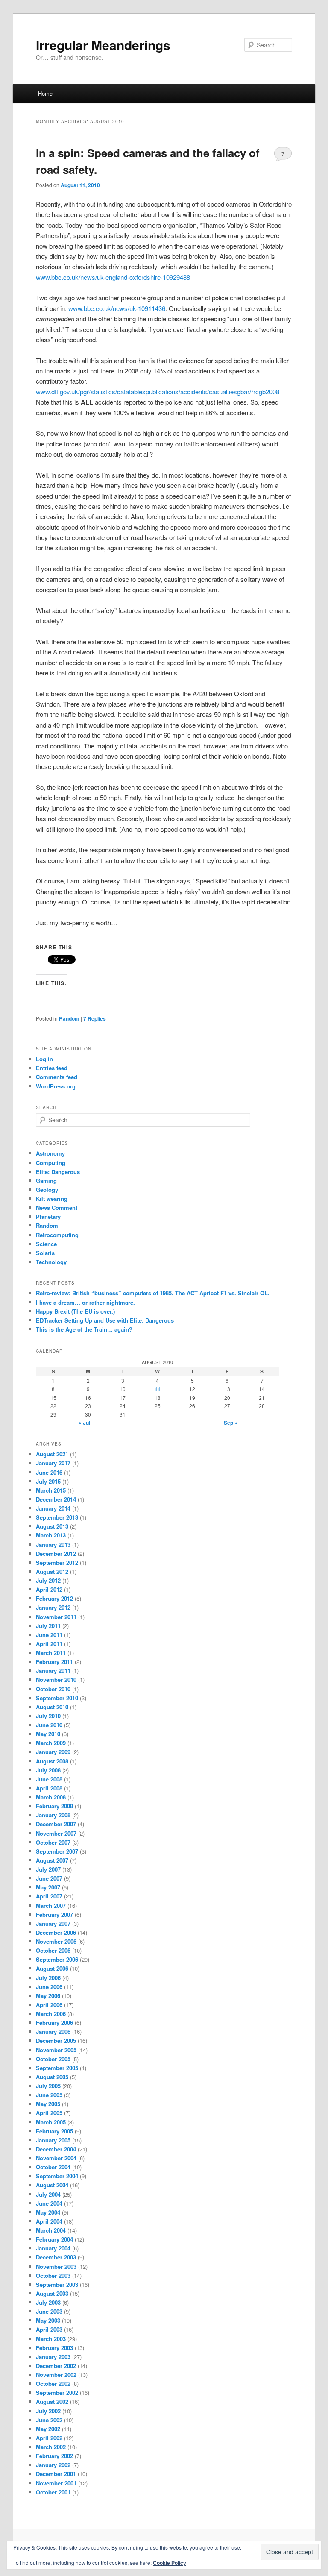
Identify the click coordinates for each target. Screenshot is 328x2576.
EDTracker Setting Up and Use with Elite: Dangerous (105, 1320)
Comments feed (57, 1077)
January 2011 (53, 1671)
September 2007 (57, 1851)
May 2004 (48, 2212)
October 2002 (53, 2384)
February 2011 (54, 1662)
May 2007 (48, 1887)
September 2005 (57, 2068)
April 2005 (49, 2113)
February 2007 (54, 1914)
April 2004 (49, 2221)
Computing (51, 1163)
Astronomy (50, 1153)
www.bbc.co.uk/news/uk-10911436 (117, 308)
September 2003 (57, 2284)
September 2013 (57, 1517)
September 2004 (57, 2176)
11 (158, 1389)
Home (45, 93)
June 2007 (49, 1878)
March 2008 (51, 1797)
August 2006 (52, 1968)
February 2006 (54, 2023)
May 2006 (48, 1996)
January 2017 (53, 1463)
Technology (51, 1262)
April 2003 (49, 2329)
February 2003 (54, 2348)
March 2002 (51, 2447)
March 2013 (51, 1535)
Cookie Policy (170, 2563)
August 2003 (52, 2293)
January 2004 (53, 2248)
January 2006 (53, 2032)
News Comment (57, 1207)
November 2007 (56, 1833)
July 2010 (48, 1716)
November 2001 (56, 2483)
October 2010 (53, 1689)
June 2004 (49, 2203)
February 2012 (54, 1598)
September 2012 (57, 1562)
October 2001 (53, 2492)
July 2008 (48, 1770)
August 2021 (52, 1454)
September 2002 (57, 2393)
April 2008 (49, 1788)
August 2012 (52, 1571)
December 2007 (56, 1824)
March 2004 (51, 2230)
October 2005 (53, 2059)
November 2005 (56, 2050)
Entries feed (52, 1068)
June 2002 (49, 2420)
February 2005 (54, 2131)
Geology (47, 1190)
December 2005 (56, 2041)
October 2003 (53, 2275)
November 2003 (56, 2266)
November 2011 (56, 1617)
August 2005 (52, 2077)
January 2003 (53, 2357)
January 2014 (53, 1508)
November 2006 (56, 1941)
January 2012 (53, 1607)
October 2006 (53, 1950)
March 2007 (51, 1906)
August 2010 (52, 1707)
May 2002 (48, 2429)
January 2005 (53, 2140)
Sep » (231, 1423)
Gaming (46, 1181)
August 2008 (52, 1761)
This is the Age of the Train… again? (84, 1329)
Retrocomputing (57, 1235)
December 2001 (56, 2474)
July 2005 (48, 2086)
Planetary (48, 1216)
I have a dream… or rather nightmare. (85, 1302)
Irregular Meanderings (103, 45)
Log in (44, 1059)
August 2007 (52, 1860)
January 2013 (53, 1545)
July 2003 (48, 2302)
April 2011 (49, 1644)
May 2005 (48, 2104)
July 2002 (48, 2411)
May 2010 (48, 1734)
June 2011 (49, 1635)
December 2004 (56, 2149)
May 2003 (48, 2320)
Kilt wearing (52, 1199)
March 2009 (51, 1743)
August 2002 (52, 2401)
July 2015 (48, 1481)
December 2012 (56, 1554)
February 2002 (54, 2456)
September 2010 (57, 1698)
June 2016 (49, 1472)
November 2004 (56, 2158)
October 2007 (53, 1842)
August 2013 (52, 1526)
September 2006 (57, 1959)
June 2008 (49, 1779)
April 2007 (49, 1896)
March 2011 (51, 1653)
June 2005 (49, 2095)
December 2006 (56, 1932)
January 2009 (53, 1752)
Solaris (45, 1253)
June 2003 (49, 2311)
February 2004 (54, 2239)
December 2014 (56, 1499)
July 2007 (48, 1869)
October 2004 (53, 2167)
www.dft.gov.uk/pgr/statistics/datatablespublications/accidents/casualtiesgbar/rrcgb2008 (158, 392)
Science (46, 1244)
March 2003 (51, 2339)
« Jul (84, 1423)
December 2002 (56, 2366)
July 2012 (48, 1580)
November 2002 (56, 2375)
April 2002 (49, 2438)
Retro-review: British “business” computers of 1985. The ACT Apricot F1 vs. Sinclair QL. (153, 1293)
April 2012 (49, 1589)
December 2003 (56, 2257)
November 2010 (56, 1680)
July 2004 (48, 2194)
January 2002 (53, 2465)
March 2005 (51, 2122)
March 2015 (51, 1490)
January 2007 (53, 1923)
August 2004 (52, 2185)
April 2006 (49, 2005)
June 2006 (49, 1987)
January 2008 (53, 1815)
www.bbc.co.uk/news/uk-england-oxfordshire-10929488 (113, 277)
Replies (95, 1018)
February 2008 (54, 1806)
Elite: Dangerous (58, 1172)
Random (69, 1018)
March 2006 (51, 2014)
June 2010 (49, 1725)
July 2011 (48, 1626)
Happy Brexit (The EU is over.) (75, 1311)
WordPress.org (56, 1086)
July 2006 (48, 1978)
